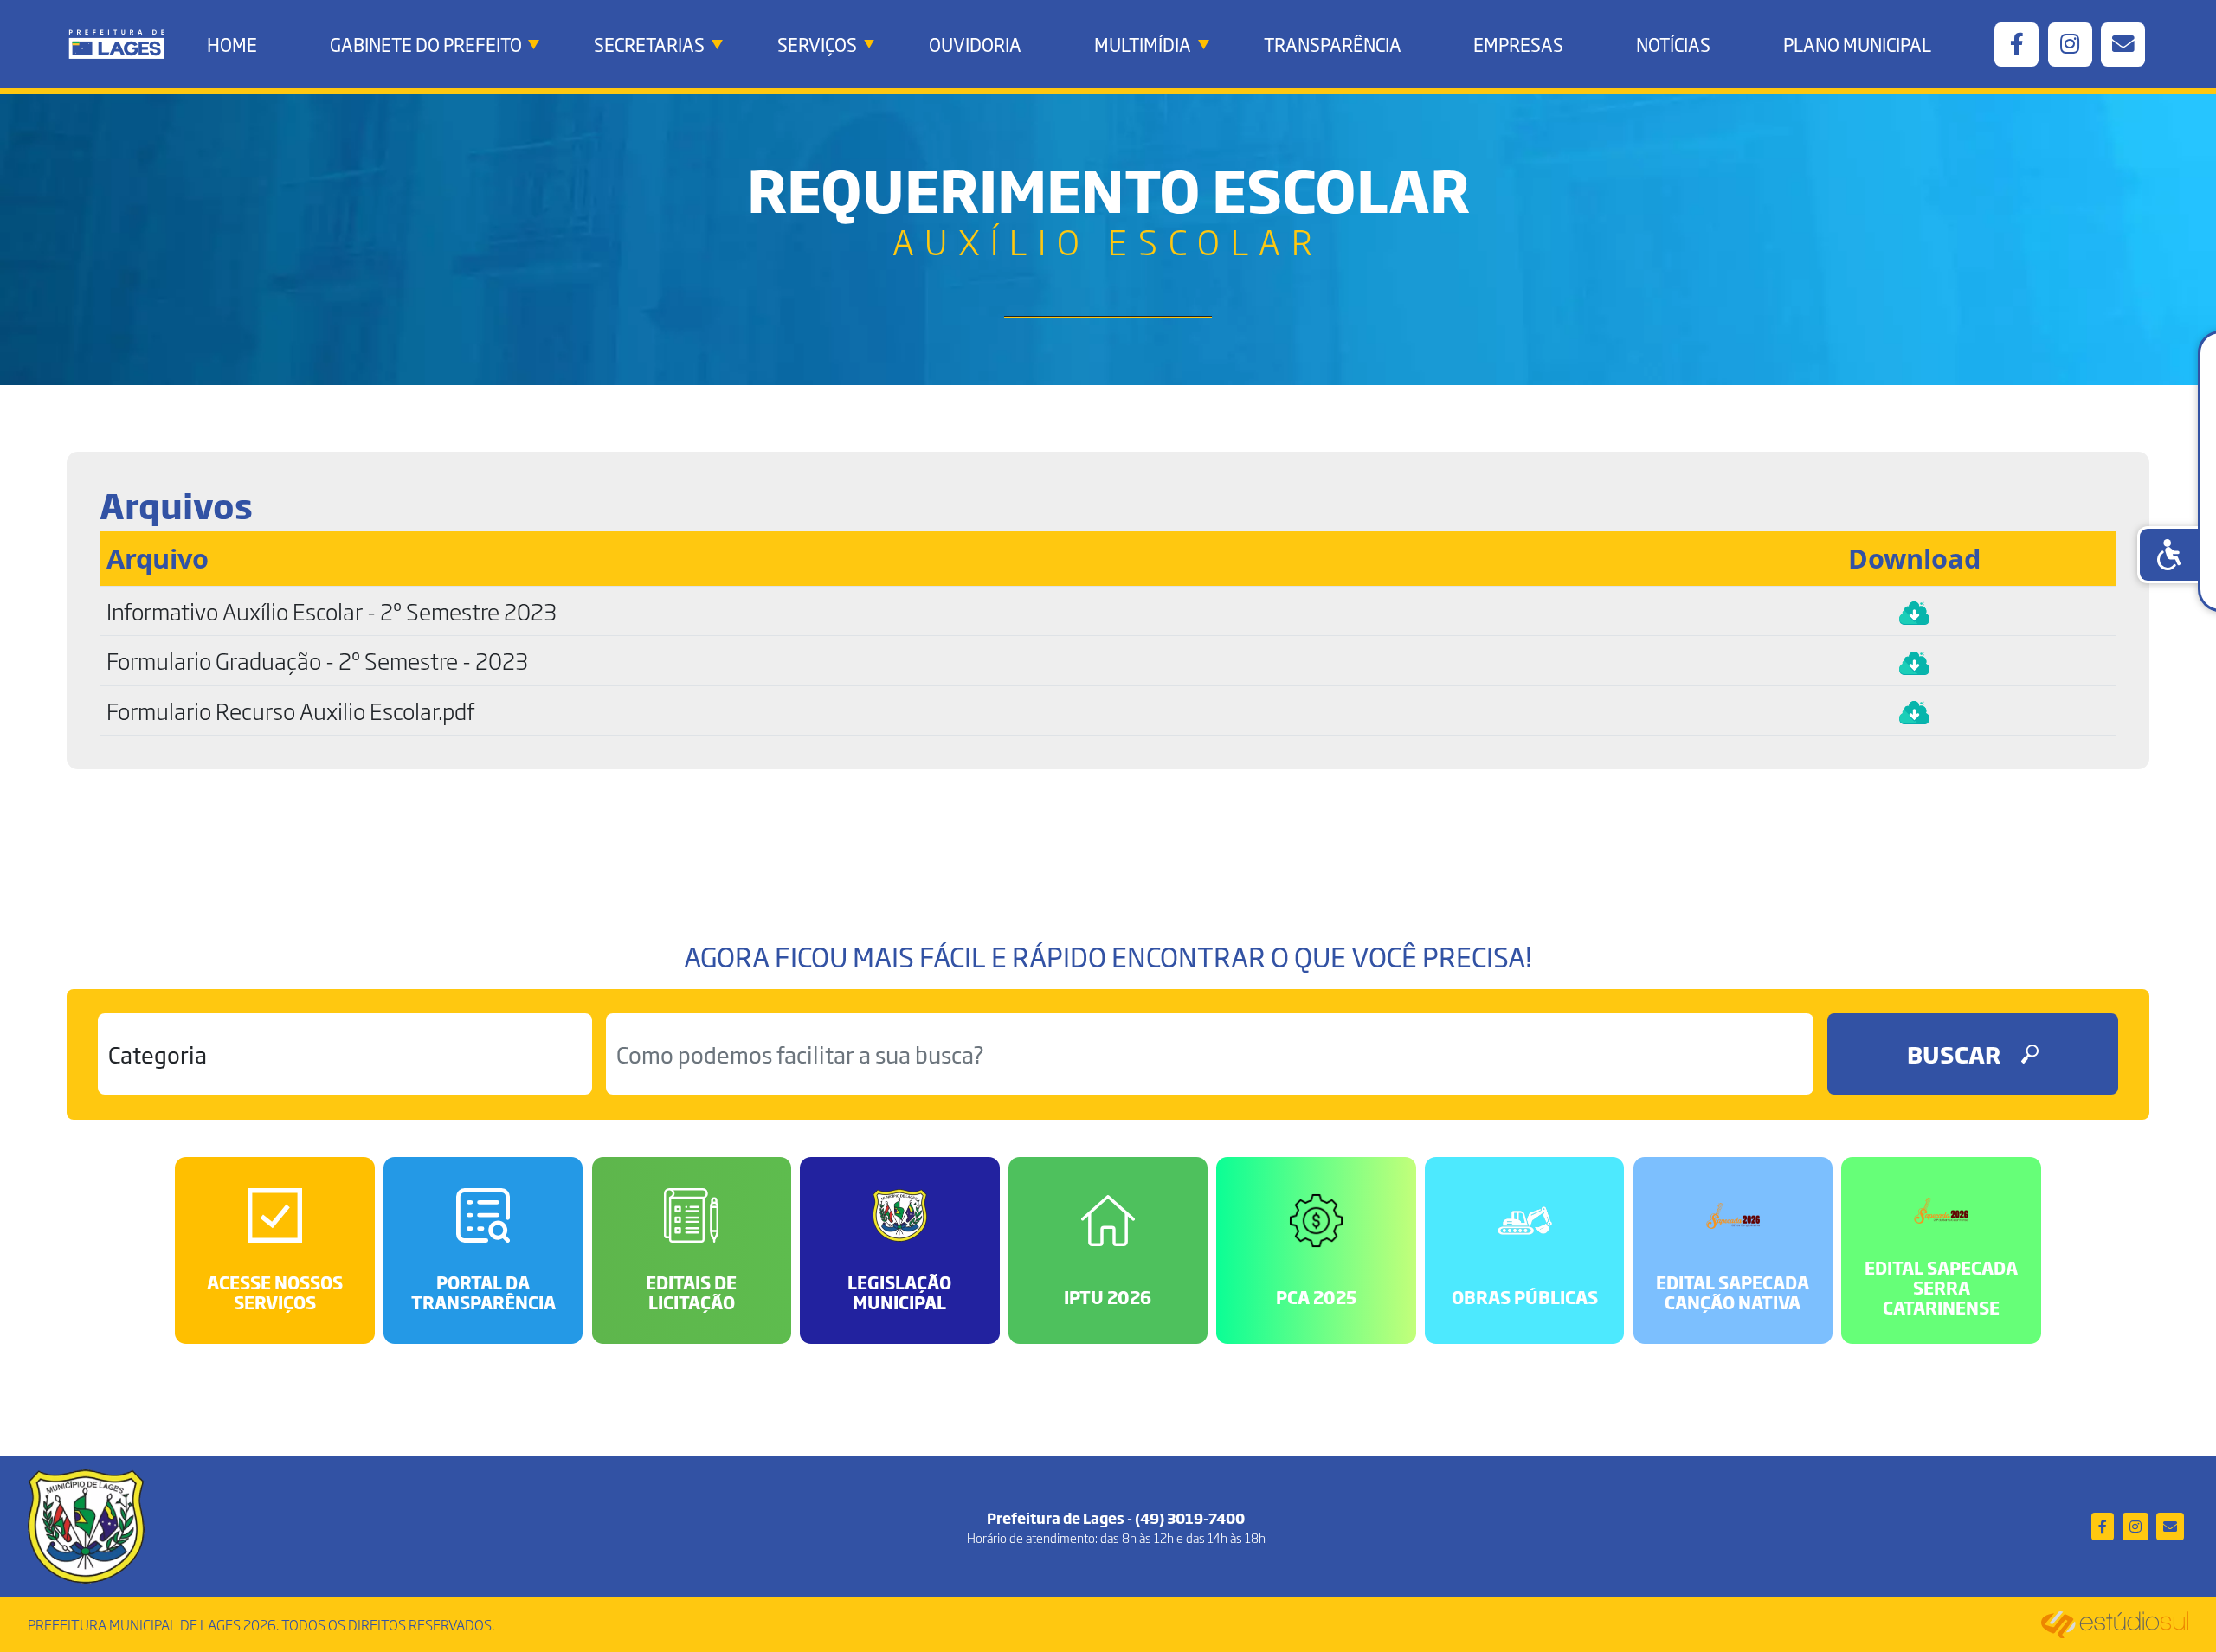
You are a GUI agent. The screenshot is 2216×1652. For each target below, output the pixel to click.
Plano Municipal (1857, 44)
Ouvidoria (975, 44)
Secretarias (649, 44)
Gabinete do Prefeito (426, 44)
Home (232, 44)
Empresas (1518, 44)
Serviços (817, 44)
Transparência (1333, 44)
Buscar (1954, 1054)
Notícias (1673, 44)
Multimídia (1143, 44)
